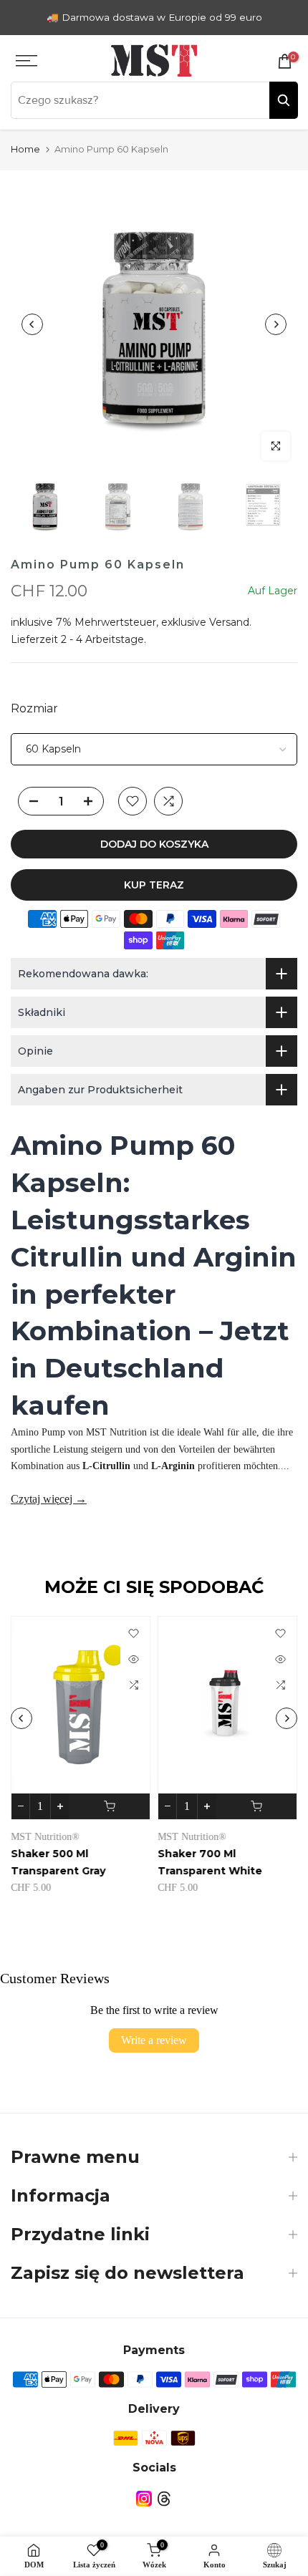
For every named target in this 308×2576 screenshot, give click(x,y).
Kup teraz (154, 885)
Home (25, 149)
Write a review (154, 2040)
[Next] (276, 324)
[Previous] (32, 324)
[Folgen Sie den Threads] (164, 2499)
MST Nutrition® (45, 1837)
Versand (229, 622)
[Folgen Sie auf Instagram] (144, 2499)
